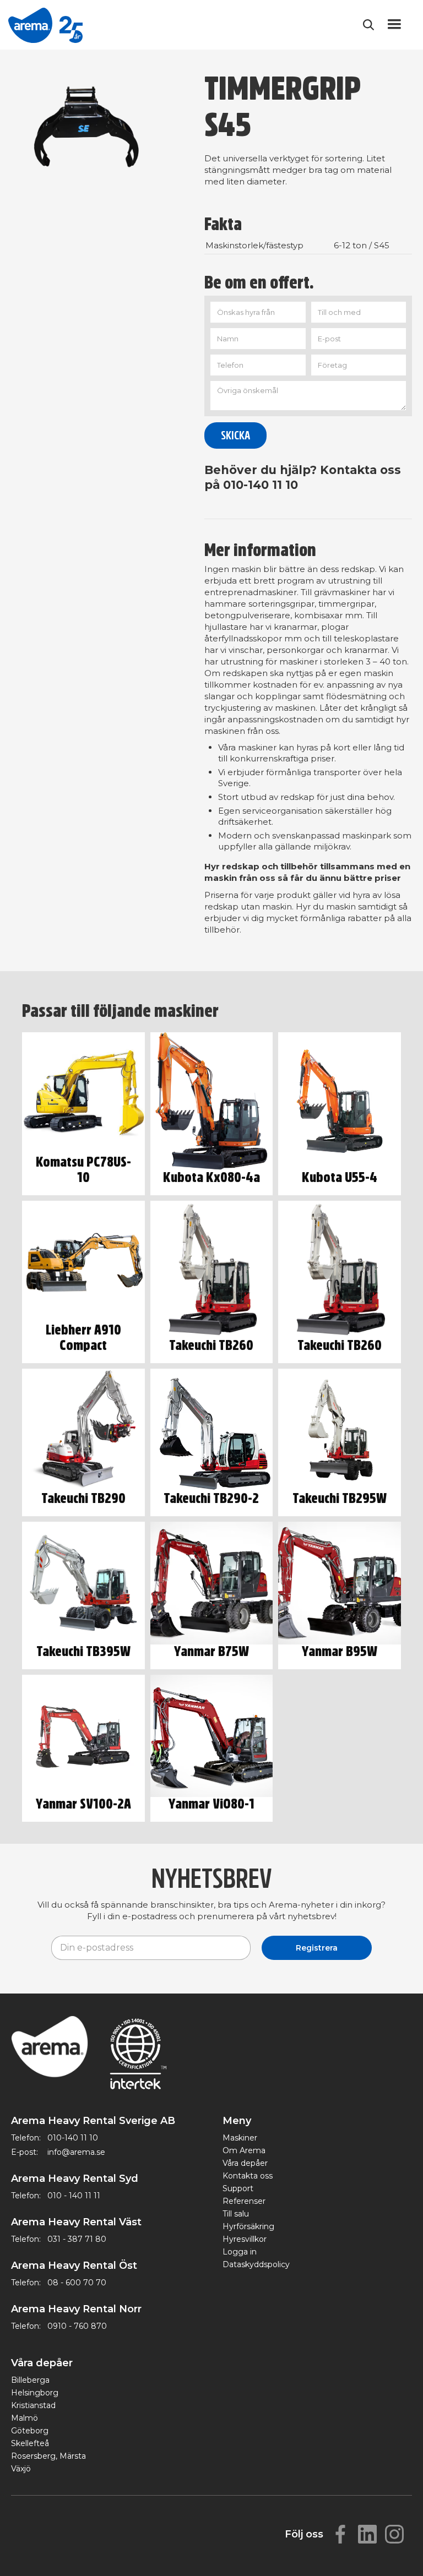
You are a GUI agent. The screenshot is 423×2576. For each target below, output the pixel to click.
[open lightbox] (94, 132)
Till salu (236, 2214)
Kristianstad (33, 2405)
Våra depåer (245, 2163)
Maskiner (240, 2138)
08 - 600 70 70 (77, 2283)
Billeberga (30, 2380)
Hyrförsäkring (248, 2226)
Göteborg (30, 2431)
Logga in (240, 2252)
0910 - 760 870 (77, 2326)
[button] (394, 25)
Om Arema (244, 2150)
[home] (45, 25)
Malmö (25, 2418)
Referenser (244, 2201)
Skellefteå (30, 2443)
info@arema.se (76, 2152)
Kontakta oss (248, 2176)
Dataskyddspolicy (256, 2264)
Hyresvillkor (245, 2239)
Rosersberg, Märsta (48, 2456)
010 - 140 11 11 (74, 2196)
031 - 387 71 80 (77, 2239)
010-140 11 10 (73, 2138)
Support (238, 2188)
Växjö (21, 2469)
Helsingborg (35, 2393)
